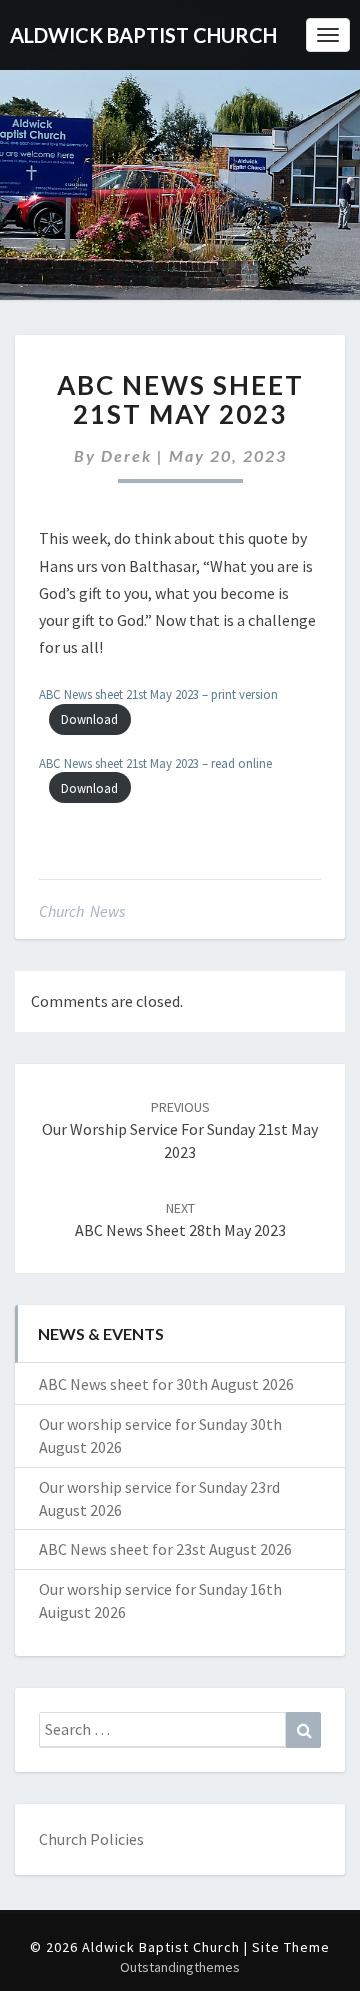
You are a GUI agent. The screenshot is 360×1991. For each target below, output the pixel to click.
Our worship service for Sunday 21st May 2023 (180, 1130)
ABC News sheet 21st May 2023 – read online (155, 763)
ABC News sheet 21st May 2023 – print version (158, 694)
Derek (126, 455)
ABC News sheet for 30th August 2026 (166, 1384)
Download (89, 719)
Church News (82, 911)
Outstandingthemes (180, 1967)
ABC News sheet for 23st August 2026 (165, 1549)
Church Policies (91, 1839)
